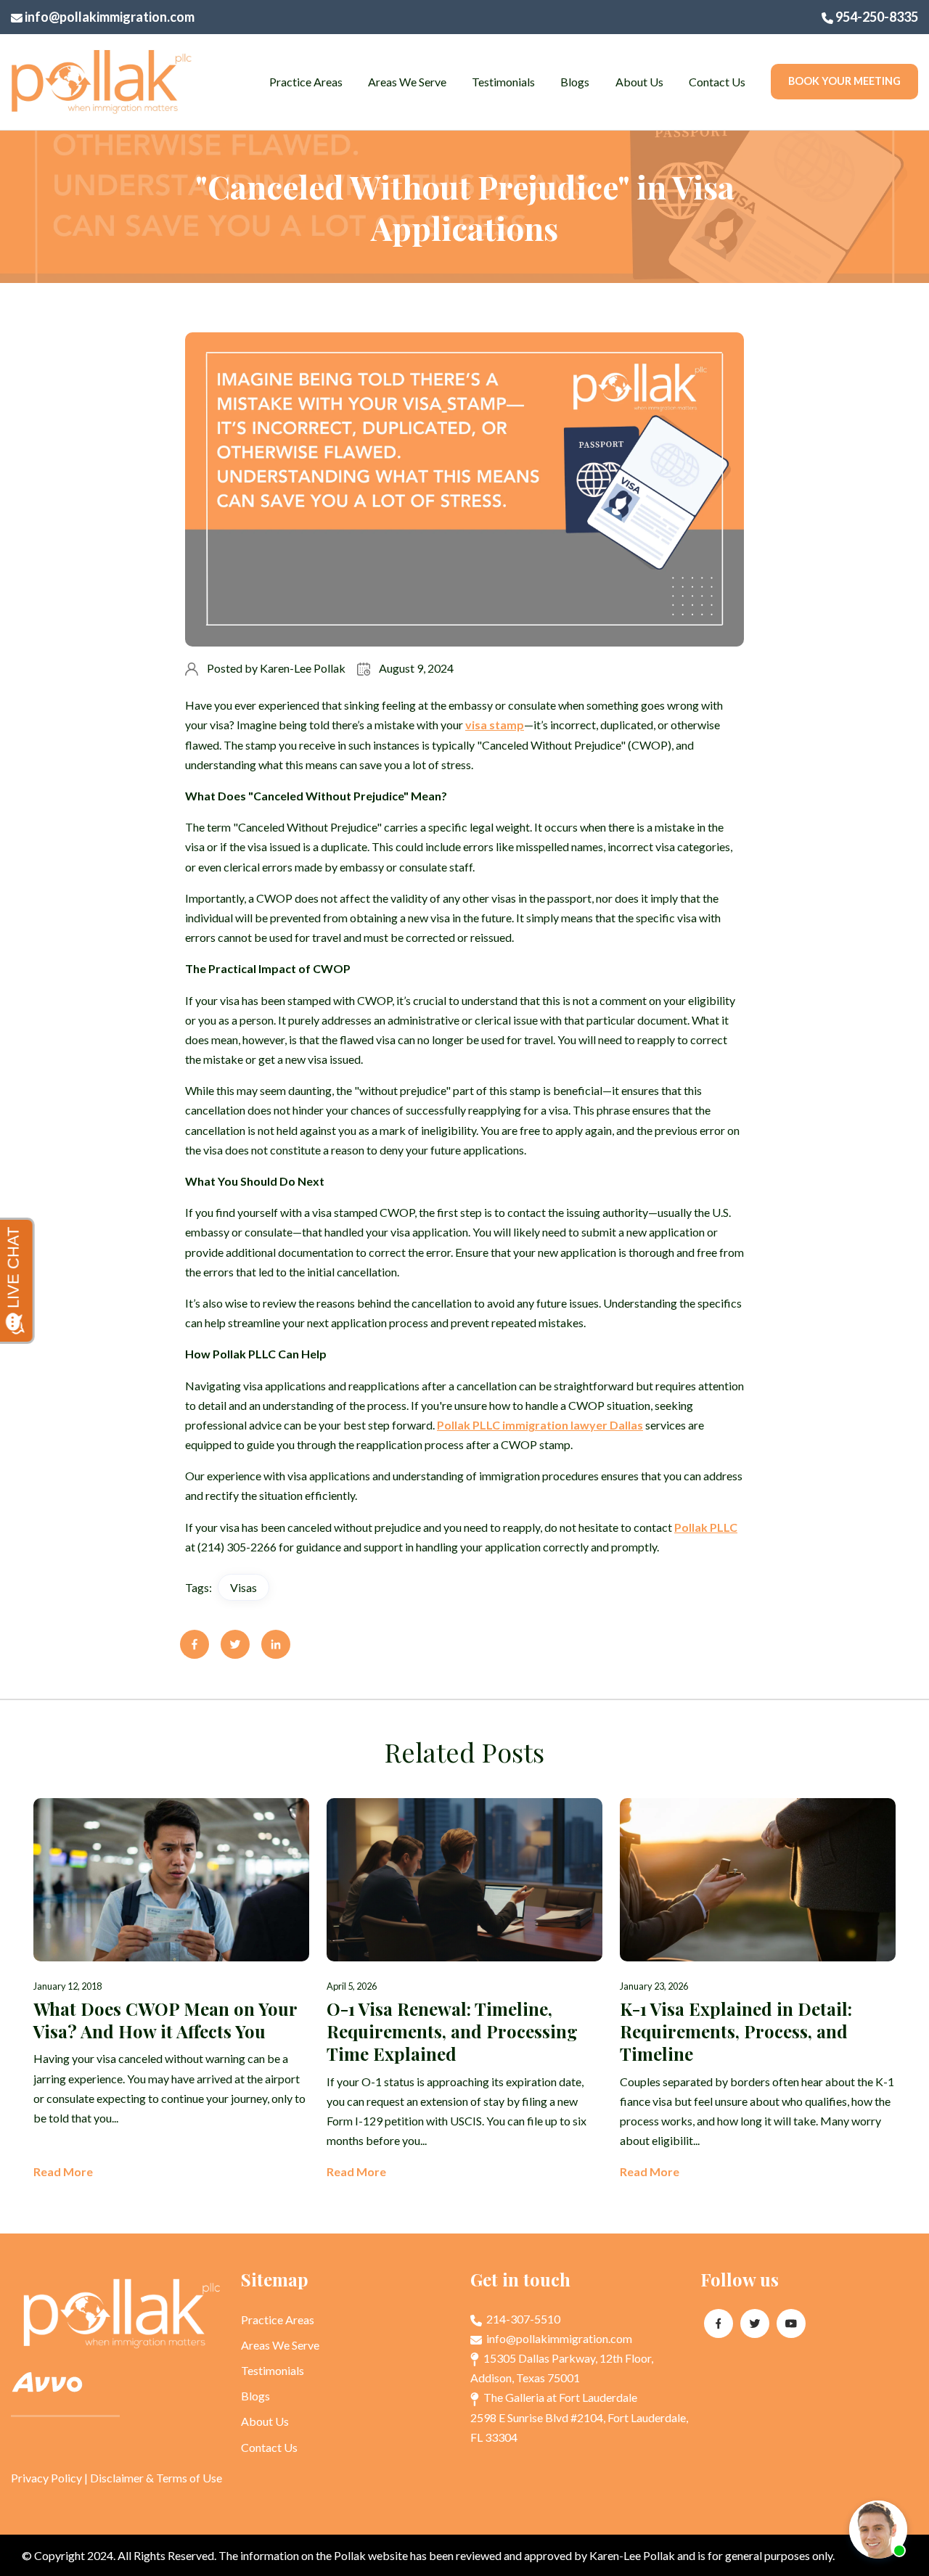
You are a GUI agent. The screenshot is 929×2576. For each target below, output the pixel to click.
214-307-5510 (522, 2319)
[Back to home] (102, 82)
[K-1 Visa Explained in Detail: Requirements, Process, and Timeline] (758, 1990)
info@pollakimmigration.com (109, 17)
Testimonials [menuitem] (503, 82)
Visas (243, 1587)
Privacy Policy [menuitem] (46, 2478)
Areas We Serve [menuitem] (407, 82)
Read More (63, 2171)
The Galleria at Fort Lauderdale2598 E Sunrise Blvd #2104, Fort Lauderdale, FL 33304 (579, 2417)
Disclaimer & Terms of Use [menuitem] (156, 2478)
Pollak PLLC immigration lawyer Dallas (540, 1425)
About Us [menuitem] (639, 82)
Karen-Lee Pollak (303, 668)
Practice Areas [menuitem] (306, 82)
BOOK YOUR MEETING (844, 81)
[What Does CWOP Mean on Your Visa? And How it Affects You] (171, 1990)
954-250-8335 (876, 17)
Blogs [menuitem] (575, 82)
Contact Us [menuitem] (717, 82)
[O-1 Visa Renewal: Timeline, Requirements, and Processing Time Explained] (464, 1990)
